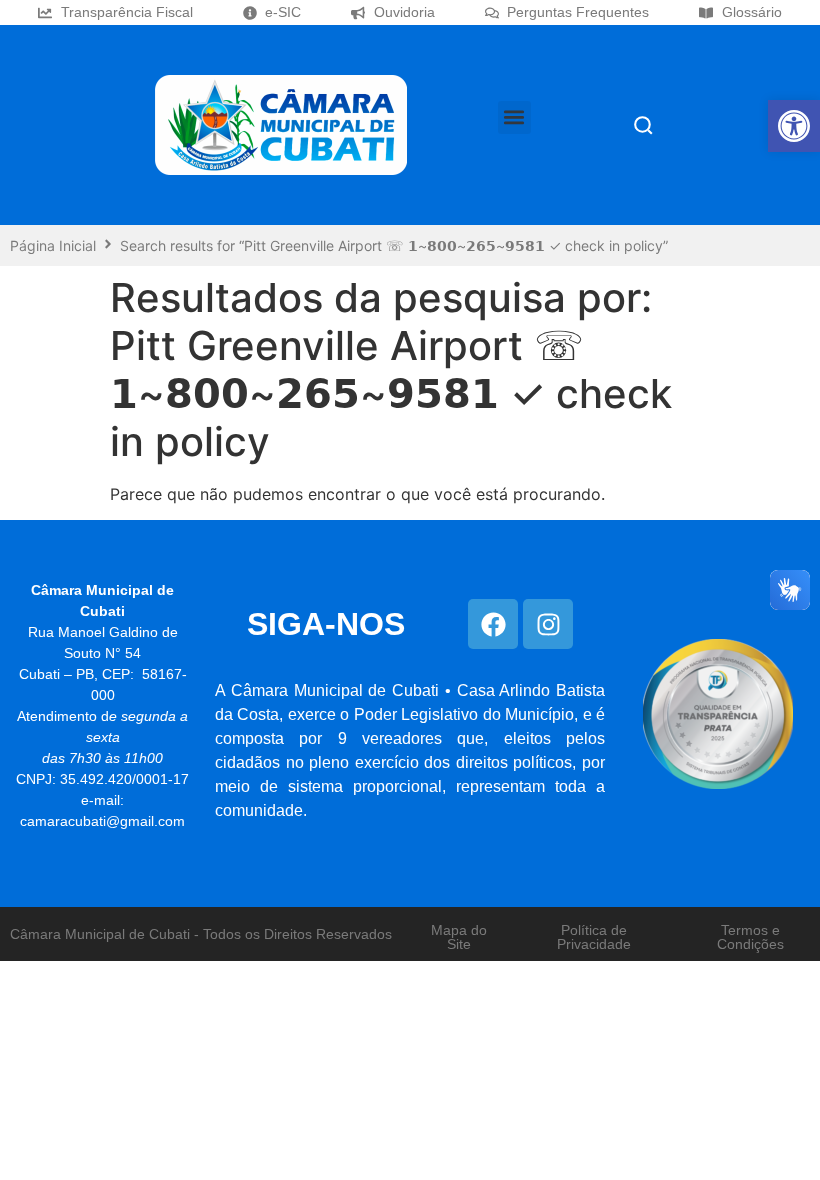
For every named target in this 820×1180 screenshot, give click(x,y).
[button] (794, 126)
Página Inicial (53, 245)
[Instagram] (548, 624)
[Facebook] (493, 624)
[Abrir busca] (643, 125)
